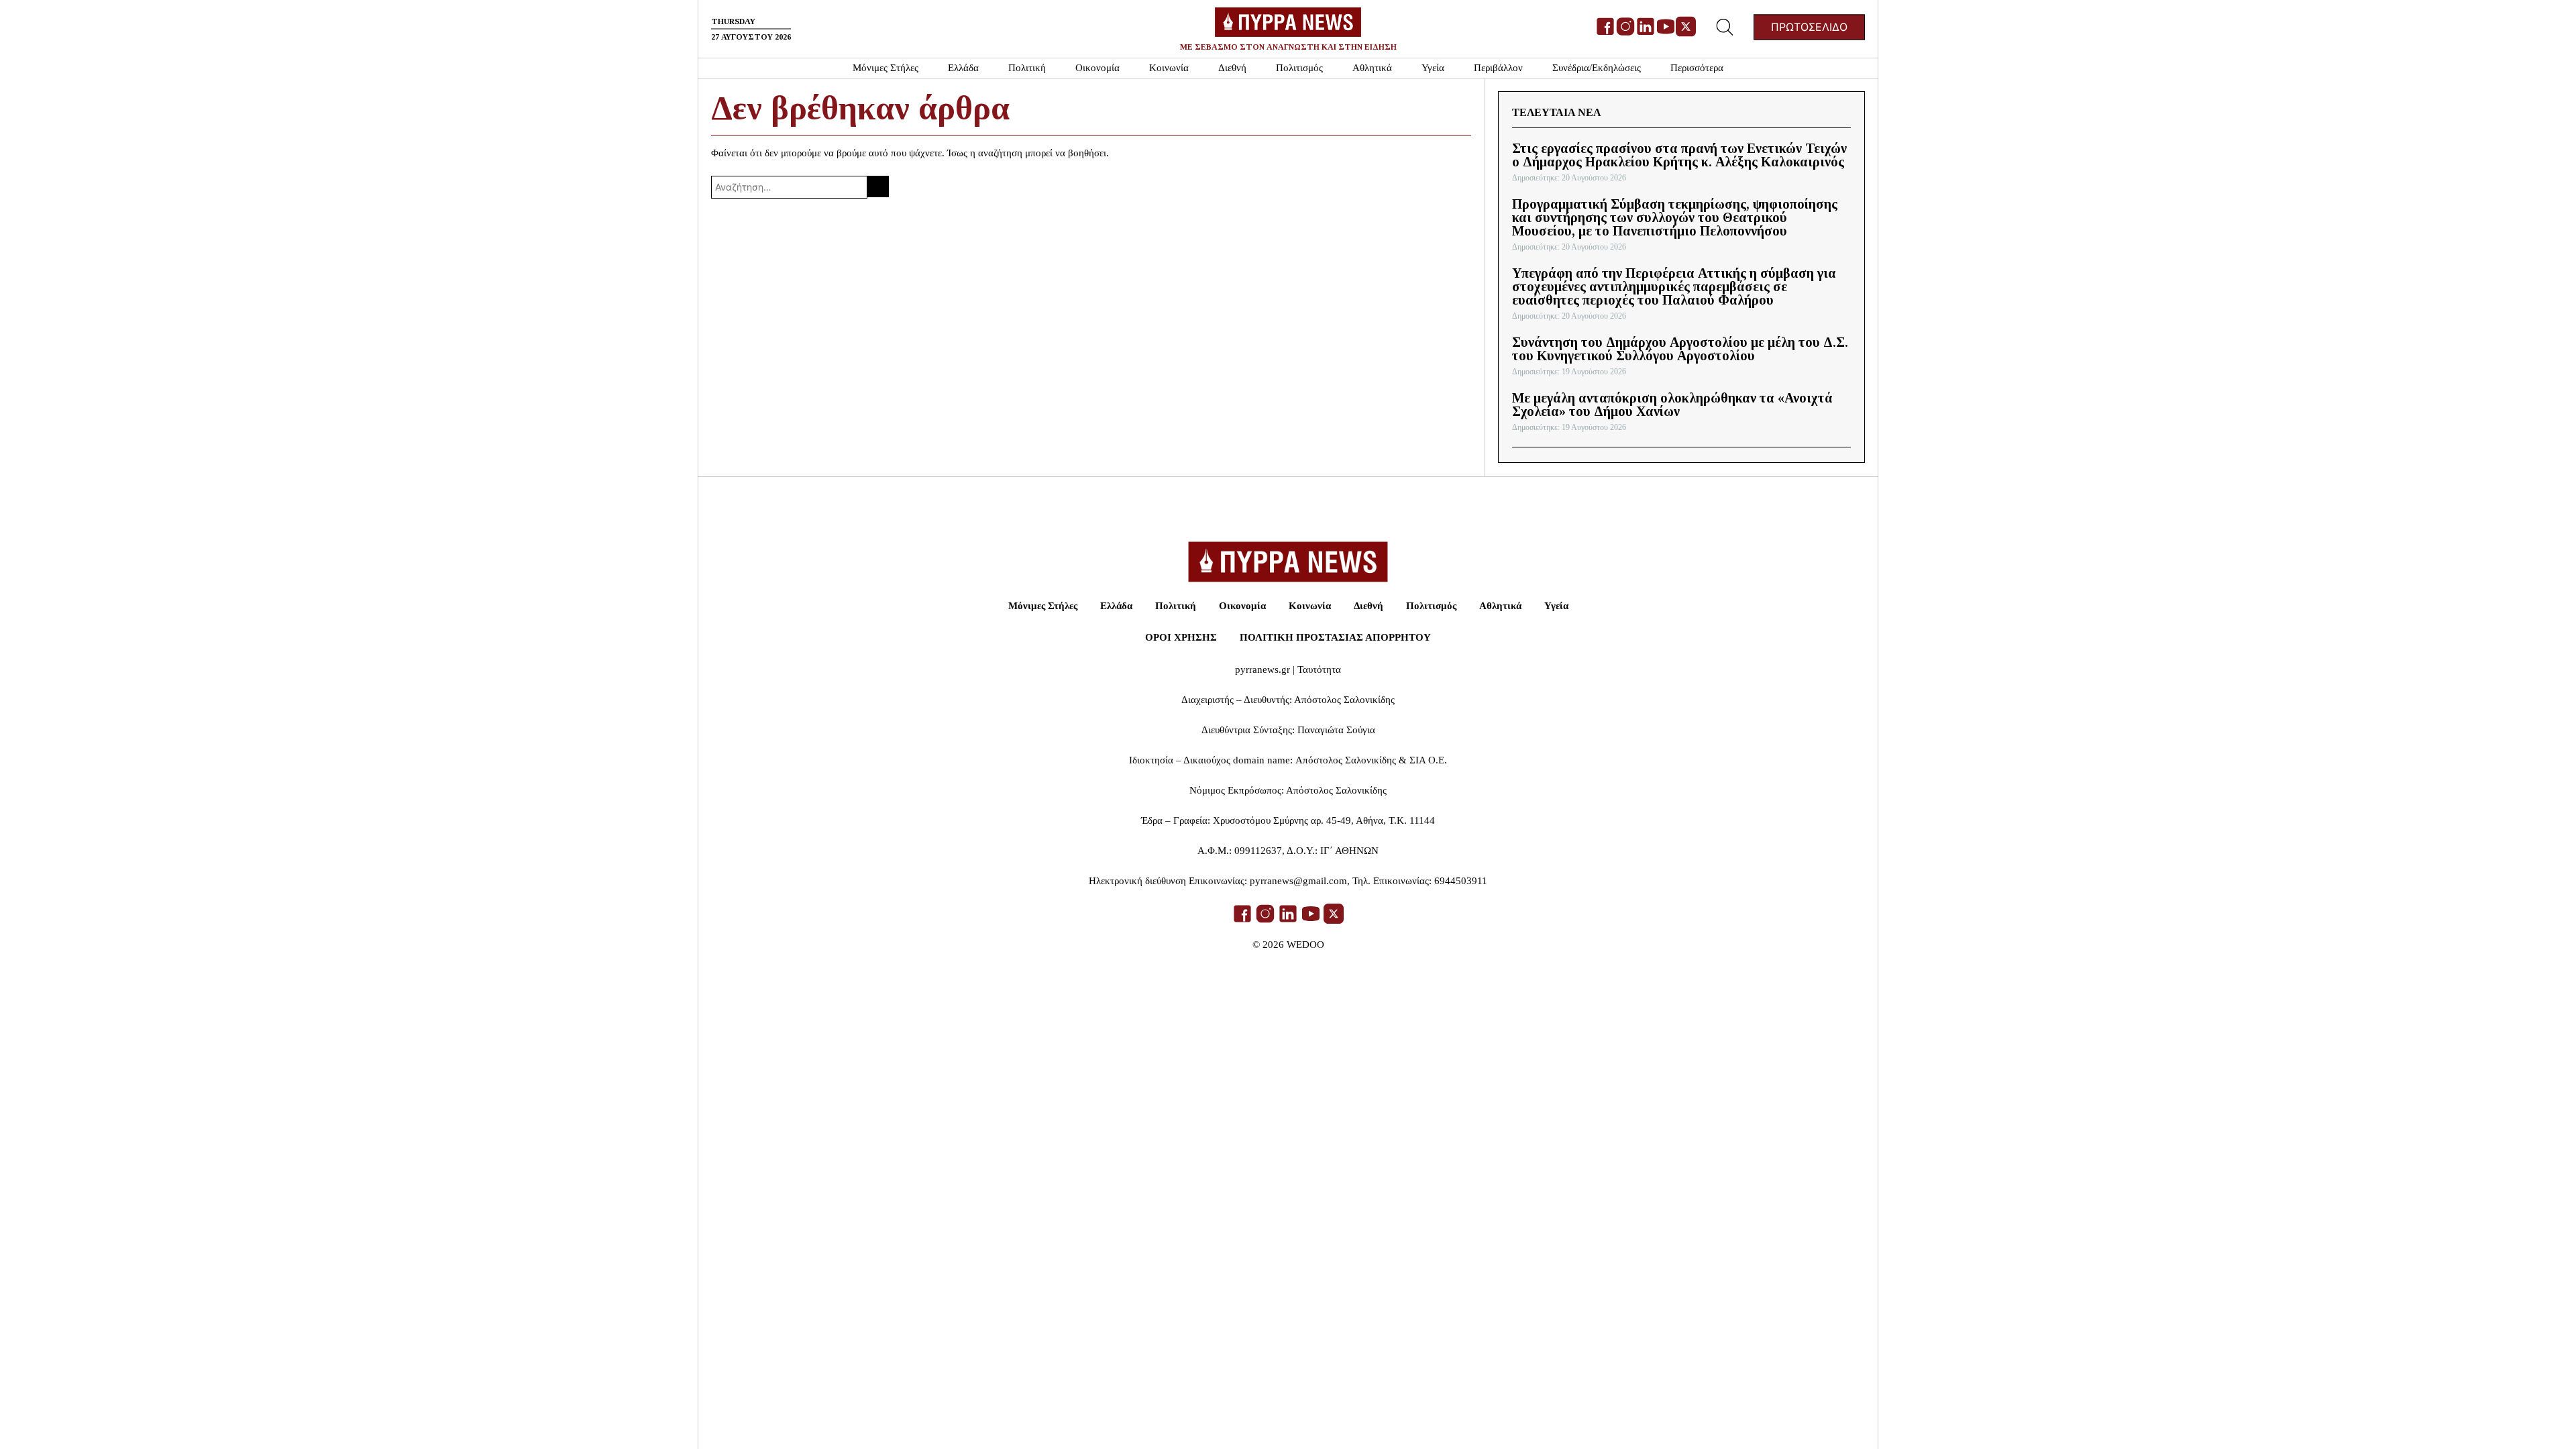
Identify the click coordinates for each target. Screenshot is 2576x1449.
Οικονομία (1097, 68)
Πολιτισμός (1299, 68)
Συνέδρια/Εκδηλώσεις (1597, 68)
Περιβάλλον (1498, 68)
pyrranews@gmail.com (1298, 881)
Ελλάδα (963, 68)
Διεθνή (1232, 68)
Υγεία (1433, 68)
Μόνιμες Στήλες (885, 68)
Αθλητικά (1372, 68)
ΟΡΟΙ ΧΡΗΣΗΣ (1181, 637)
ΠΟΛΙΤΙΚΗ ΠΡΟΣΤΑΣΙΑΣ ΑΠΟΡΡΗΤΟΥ (1335, 637)
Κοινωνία (1169, 68)
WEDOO (1305, 945)
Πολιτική (1027, 68)
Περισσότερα (1697, 68)
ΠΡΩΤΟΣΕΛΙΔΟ (1809, 28)
